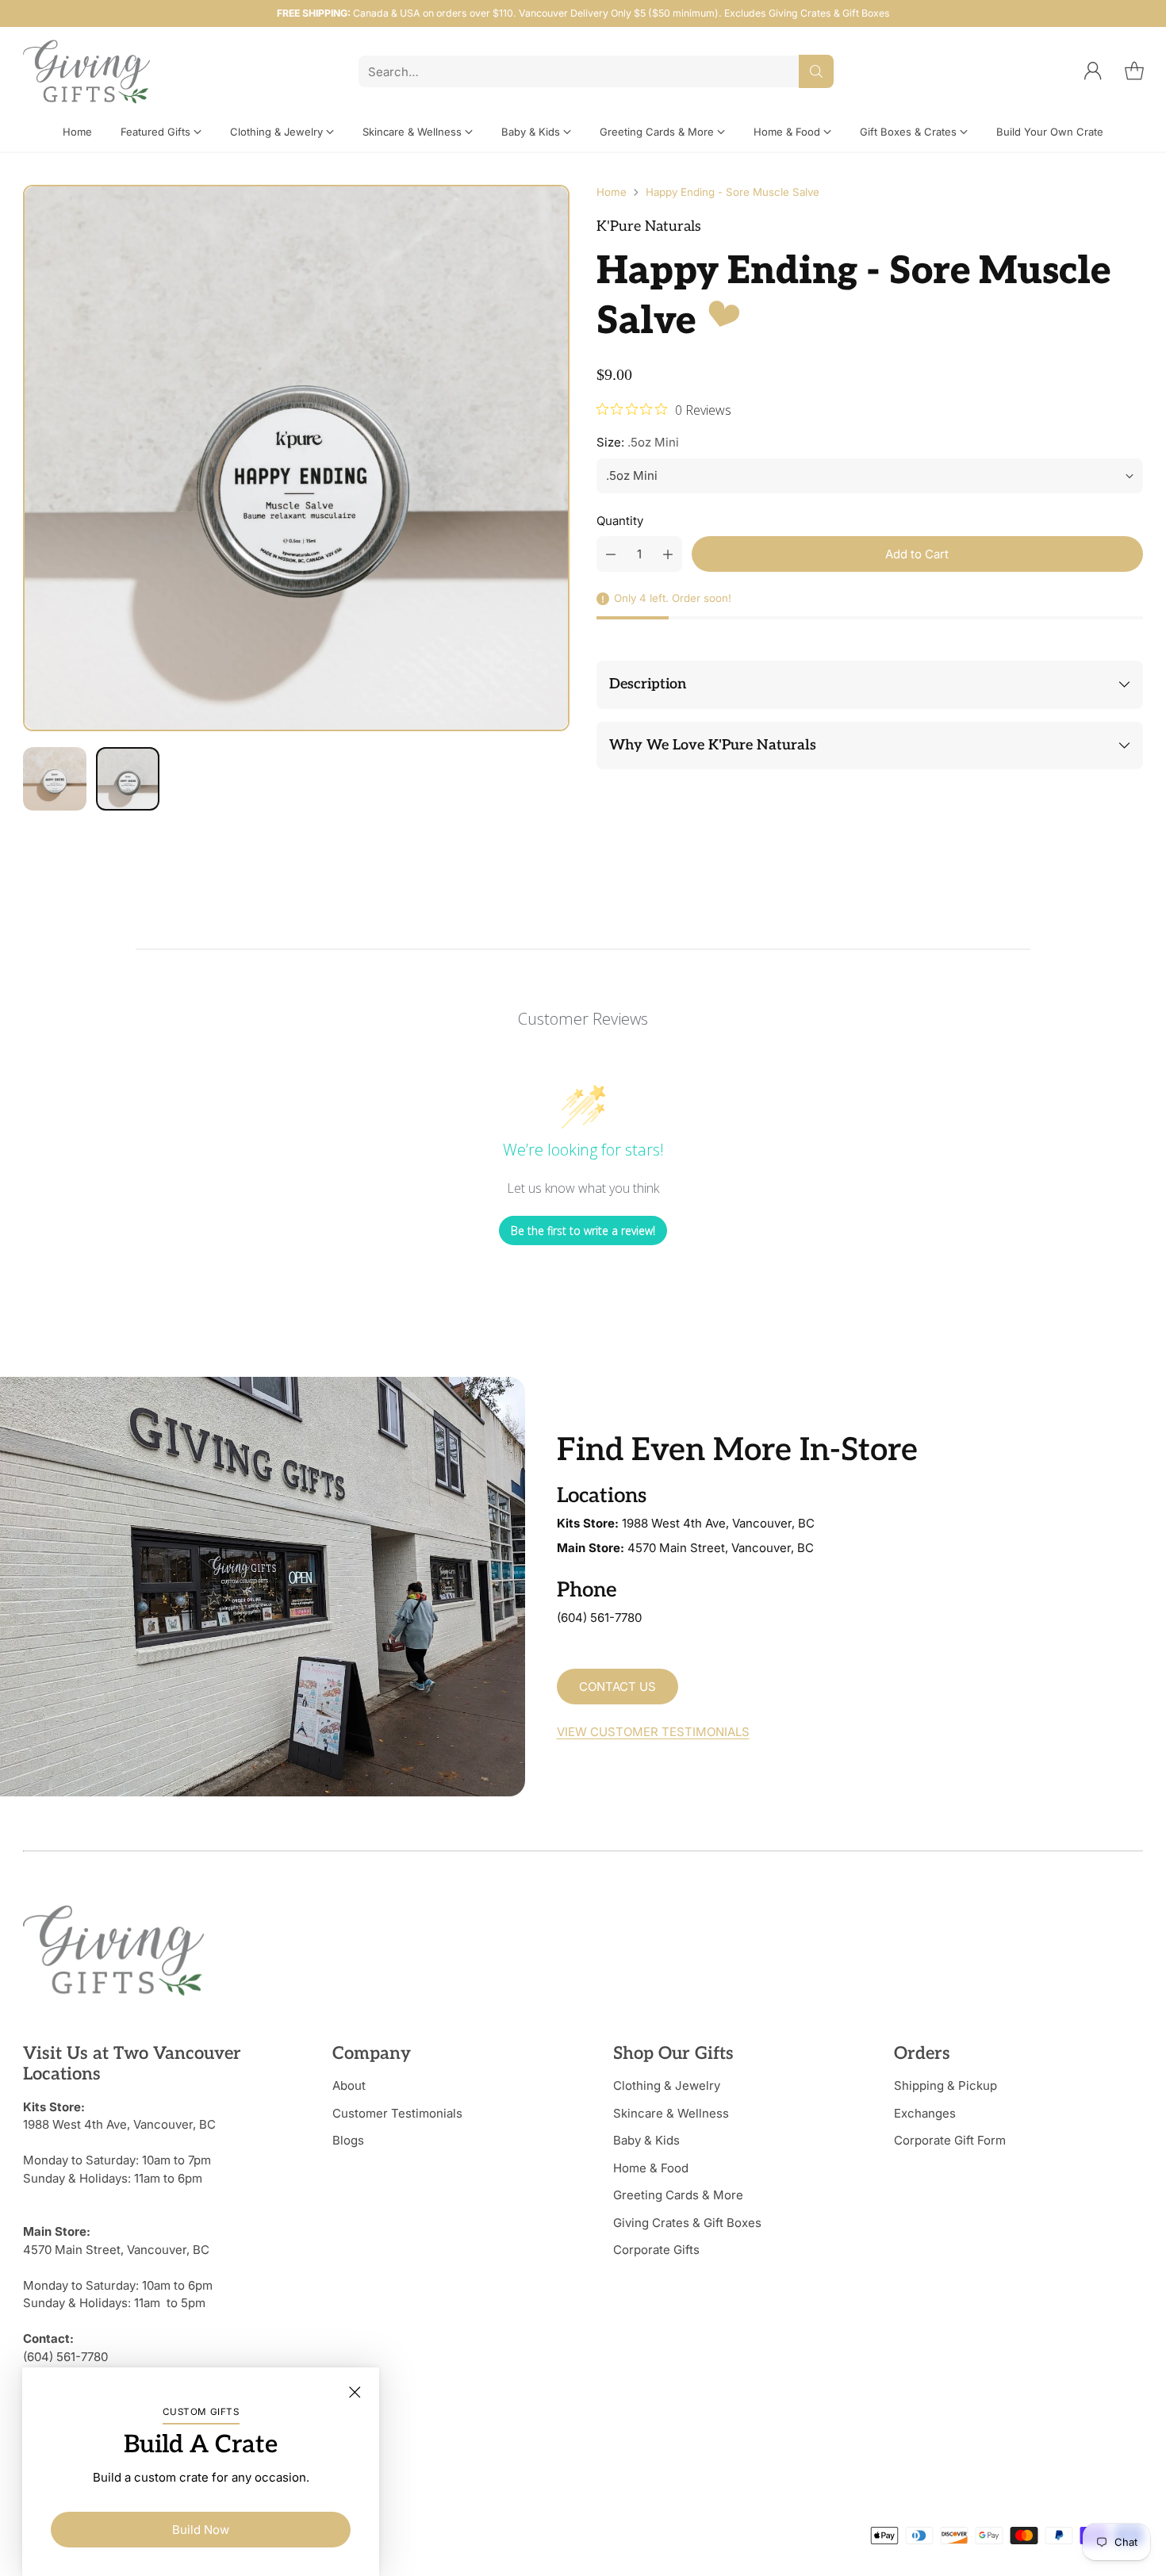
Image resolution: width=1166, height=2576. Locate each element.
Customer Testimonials (397, 2113)
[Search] (816, 71)
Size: (638, 442)
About (349, 2085)
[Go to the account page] (1093, 71)
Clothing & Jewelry (667, 2085)
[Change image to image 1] (55, 779)
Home (612, 192)
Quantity (620, 521)
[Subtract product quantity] (611, 554)
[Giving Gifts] (86, 72)
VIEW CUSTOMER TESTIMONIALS (653, 1732)
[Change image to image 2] (128, 779)
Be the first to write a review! (583, 1230)
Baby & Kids (646, 2140)
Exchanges (925, 2113)
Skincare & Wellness (671, 2113)
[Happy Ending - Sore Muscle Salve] (296, 458)
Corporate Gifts (656, 2250)
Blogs (348, 2140)
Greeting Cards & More (678, 2195)
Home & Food (651, 2168)
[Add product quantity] (668, 554)
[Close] (355, 2392)
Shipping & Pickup (945, 2085)
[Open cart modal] (1134, 71)
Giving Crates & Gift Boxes (687, 2223)
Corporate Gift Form (950, 2140)
